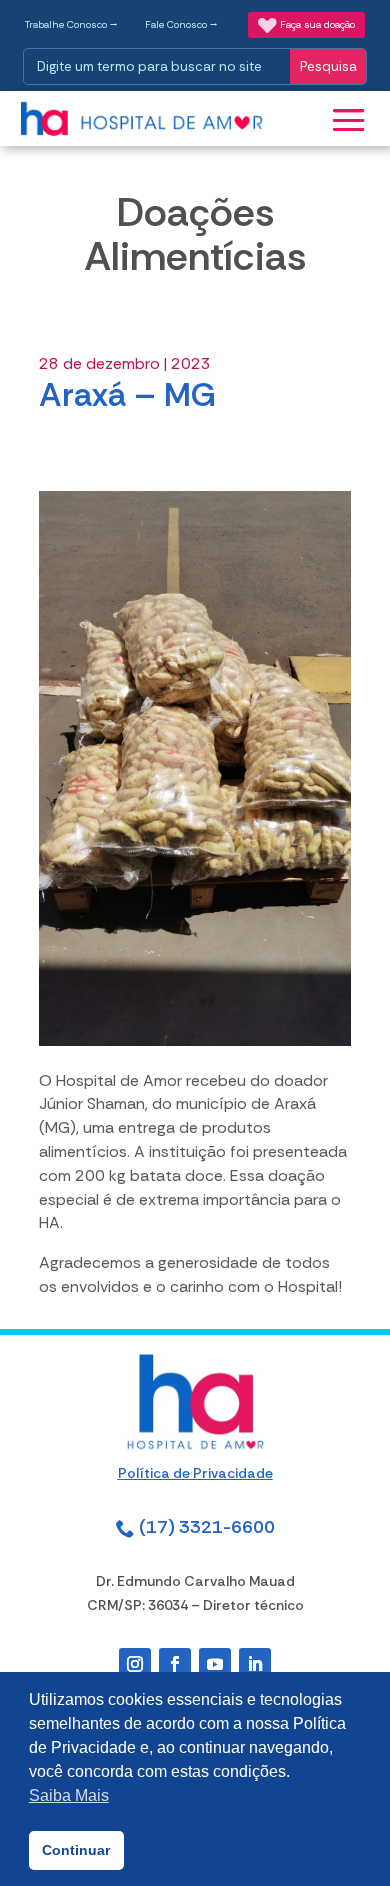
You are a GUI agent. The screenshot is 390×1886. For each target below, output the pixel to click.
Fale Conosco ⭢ (181, 24)
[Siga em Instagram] (135, 1664)
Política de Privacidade (195, 1473)
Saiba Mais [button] (69, 1795)
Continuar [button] (76, 1850)
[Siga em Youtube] (215, 1664)
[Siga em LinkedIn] (255, 1664)
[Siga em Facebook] (175, 1664)
